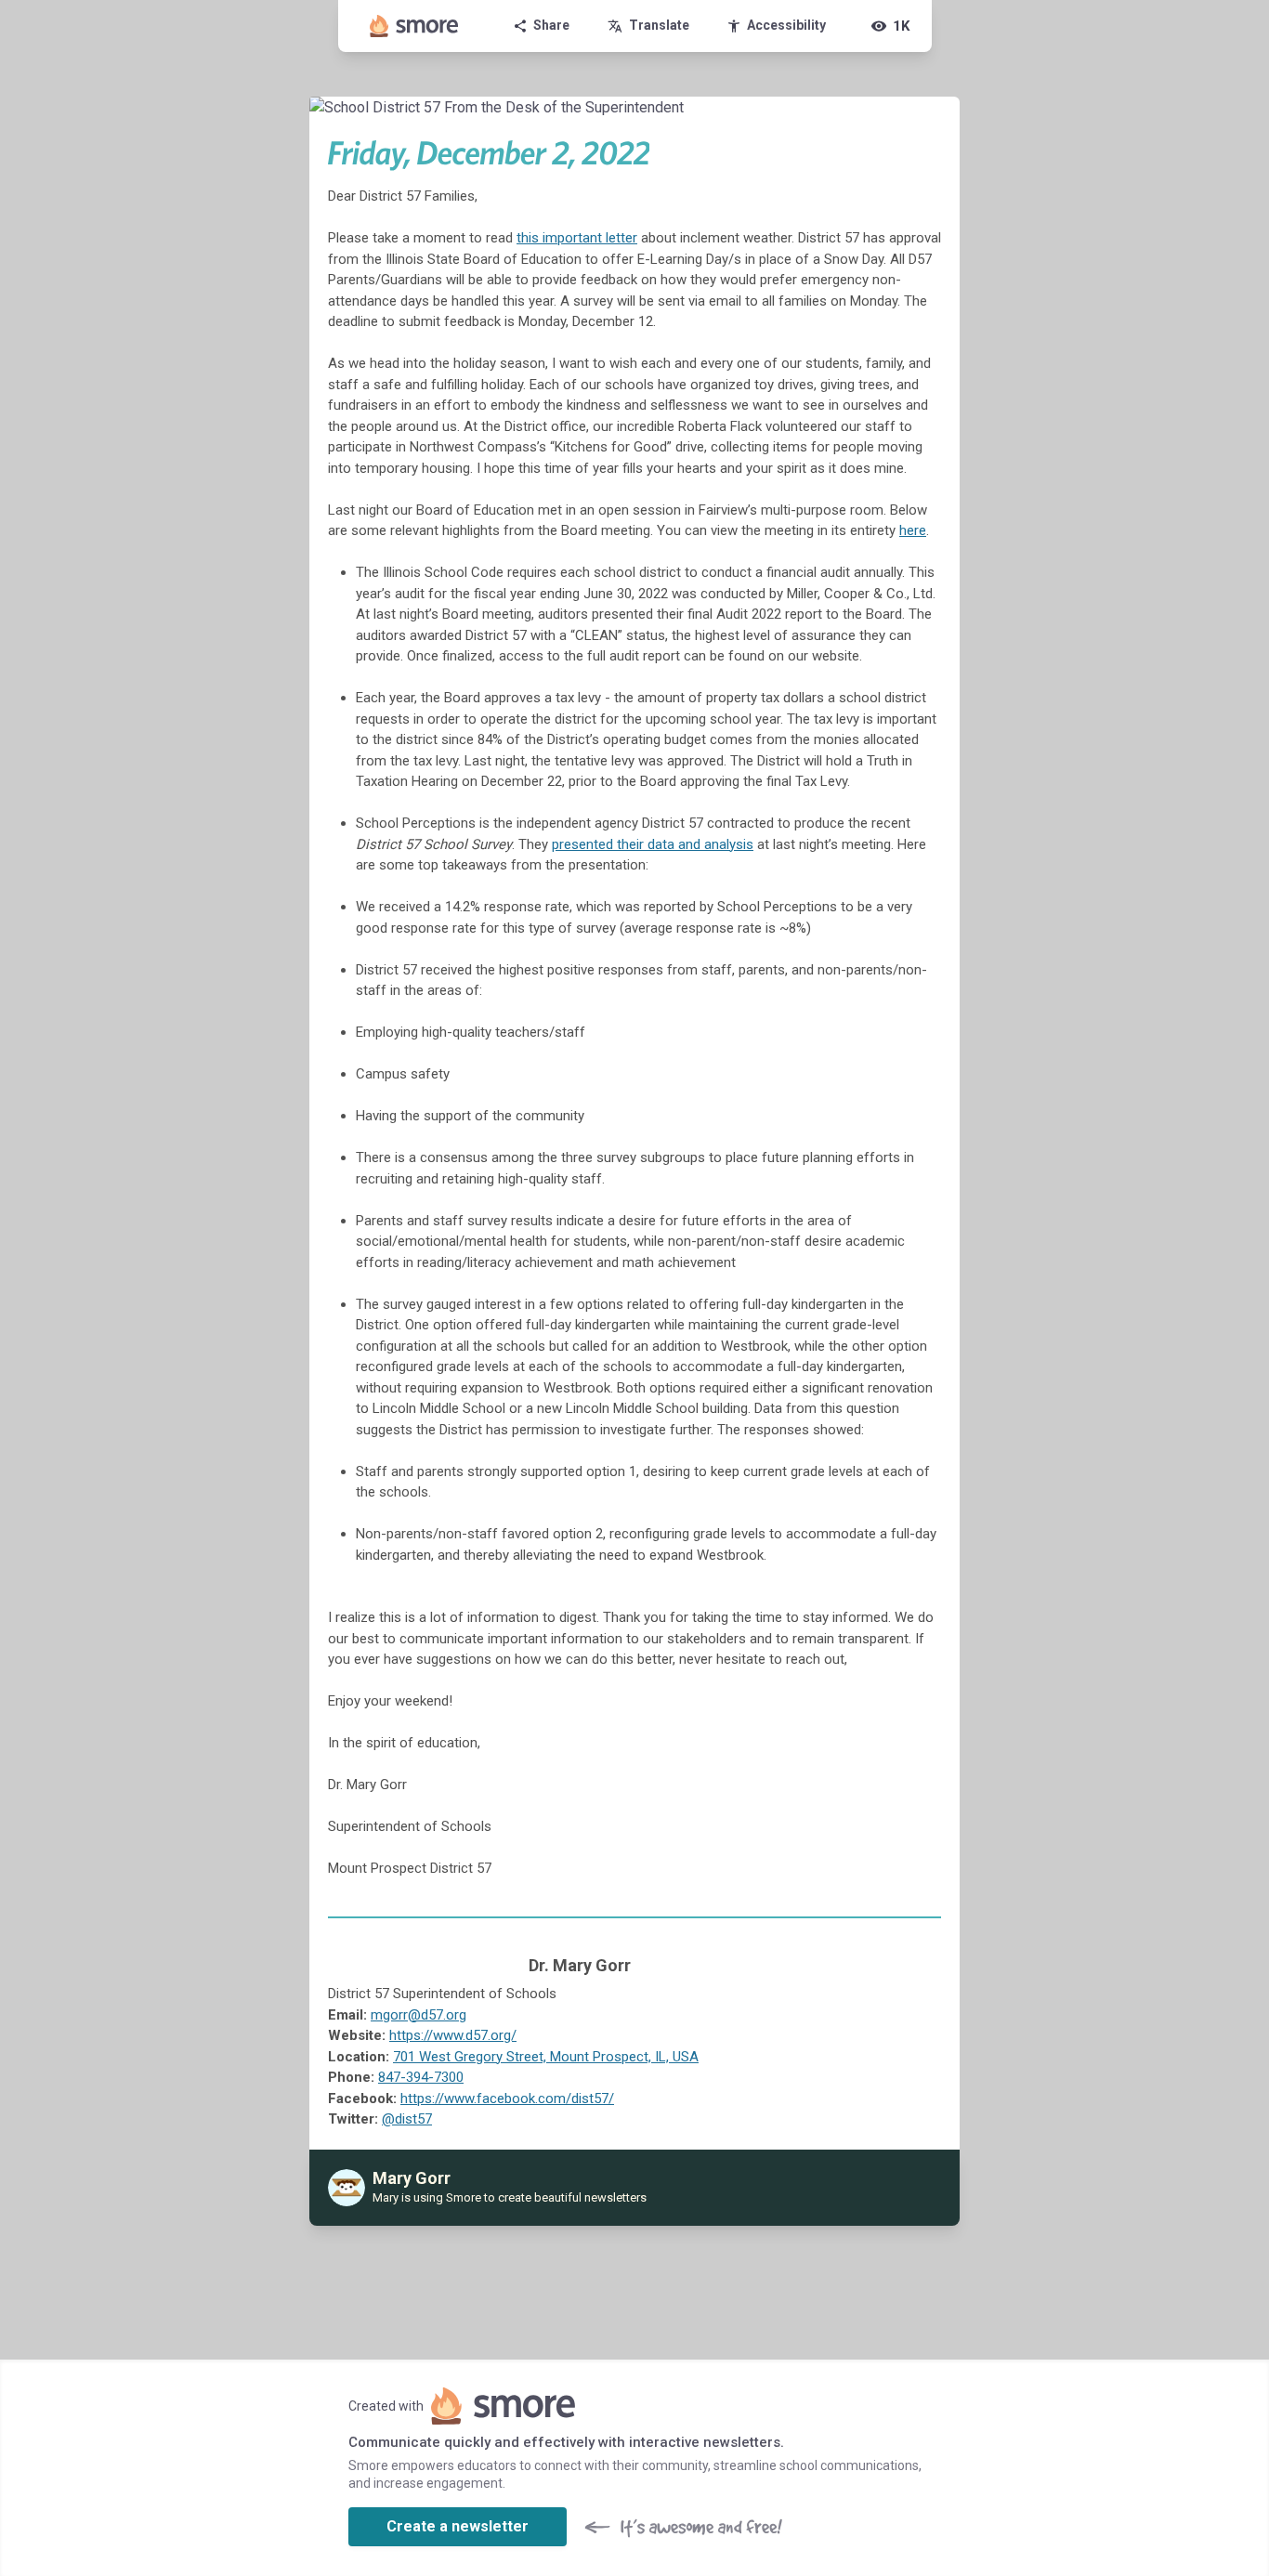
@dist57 (407, 2119)
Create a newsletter (458, 2526)
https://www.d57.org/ (453, 2035)
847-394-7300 (421, 2077)
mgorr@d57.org (419, 2015)
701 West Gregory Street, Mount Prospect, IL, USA (546, 2057)
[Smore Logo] (414, 26)
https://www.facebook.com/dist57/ (507, 2099)
